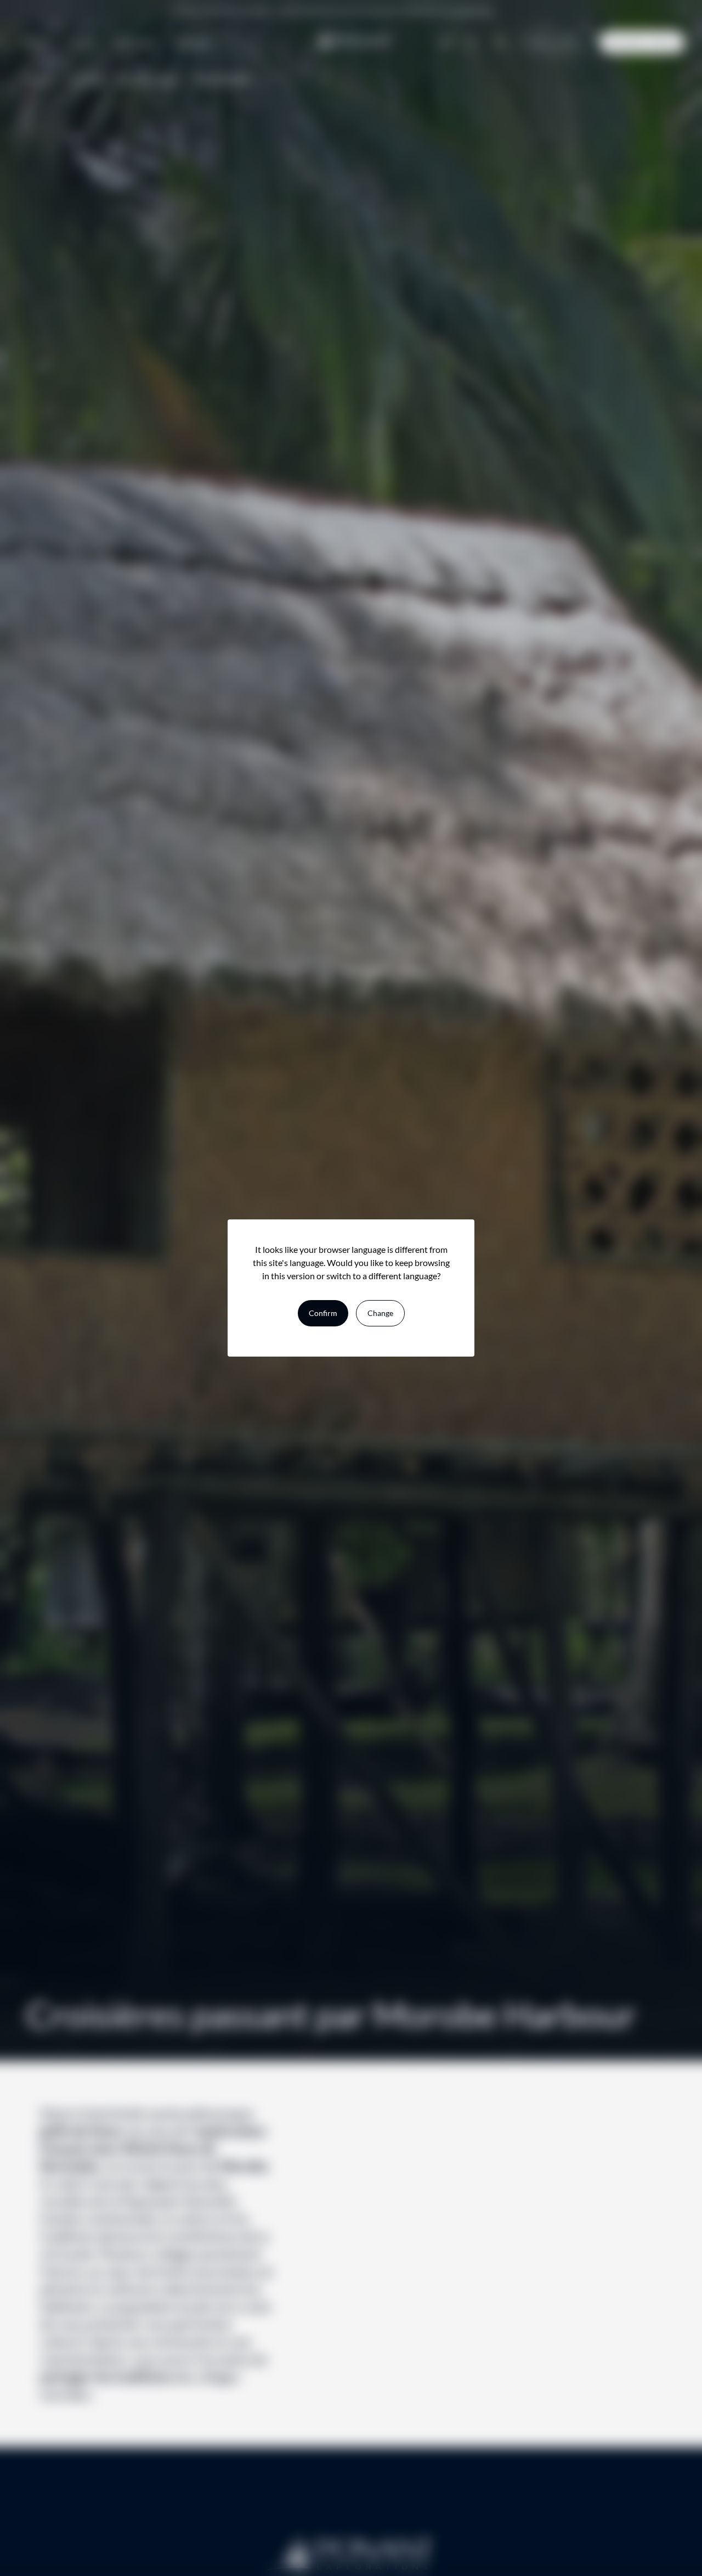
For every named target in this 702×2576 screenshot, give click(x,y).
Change (380, 1313)
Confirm (323, 1313)
